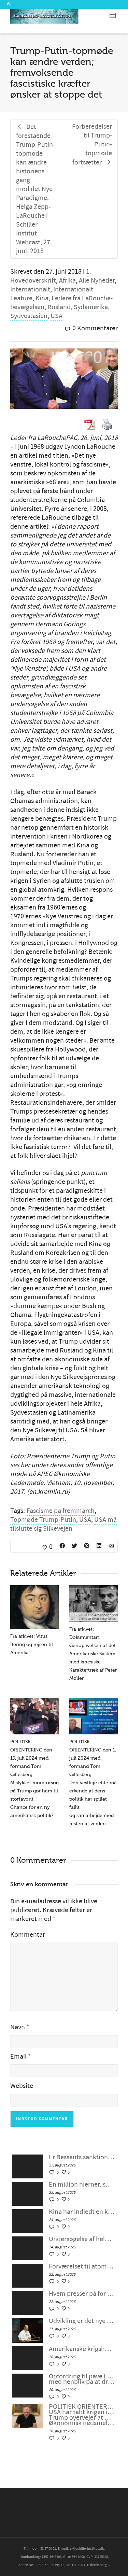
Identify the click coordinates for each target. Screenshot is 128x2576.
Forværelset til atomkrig (82, 2266)
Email (18, 2057)
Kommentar (28, 1935)
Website (22, 2086)
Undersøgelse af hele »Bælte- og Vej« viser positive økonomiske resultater (82, 2239)
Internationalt (30, 289)
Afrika (67, 281)
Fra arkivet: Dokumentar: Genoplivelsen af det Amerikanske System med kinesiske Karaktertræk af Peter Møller (93, 1654)
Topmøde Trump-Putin (43, 1520)
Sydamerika (91, 307)
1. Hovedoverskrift (51, 276)
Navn (18, 2027)
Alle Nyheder (97, 281)
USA (56, 316)
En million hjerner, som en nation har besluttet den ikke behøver (82, 2185)
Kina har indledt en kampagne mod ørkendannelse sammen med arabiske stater (82, 2212)
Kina (42, 298)
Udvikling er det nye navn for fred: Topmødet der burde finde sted (82, 2321)
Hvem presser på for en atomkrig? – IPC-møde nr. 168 (82, 2294)
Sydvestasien (29, 316)
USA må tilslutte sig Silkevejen (63, 1524)
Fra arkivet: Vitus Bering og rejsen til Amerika (32, 1644)
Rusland (59, 307)
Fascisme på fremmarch (61, 1511)
